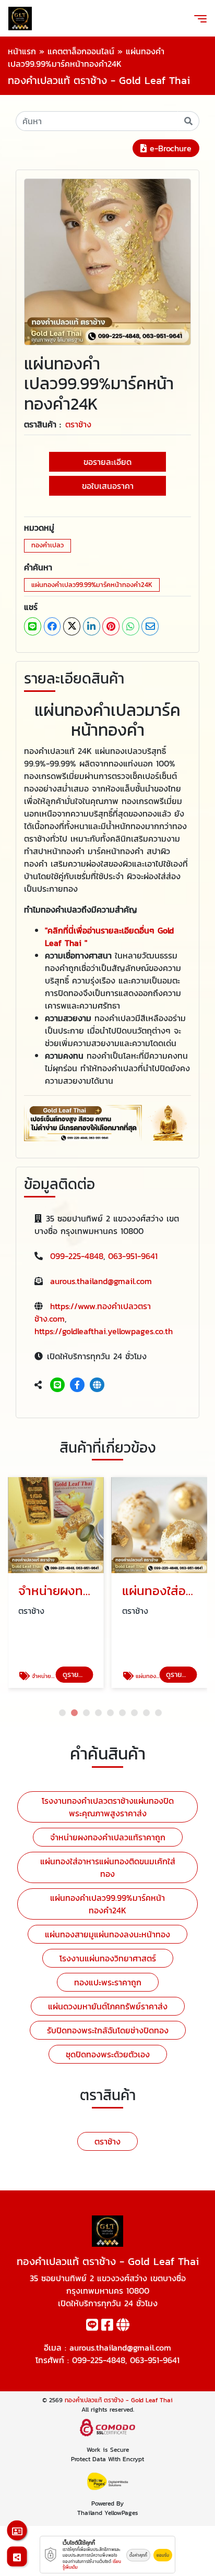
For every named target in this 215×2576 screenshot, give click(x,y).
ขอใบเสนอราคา (108, 486)
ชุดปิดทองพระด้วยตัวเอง (108, 2054)
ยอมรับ (163, 2555)
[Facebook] (77, 1385)
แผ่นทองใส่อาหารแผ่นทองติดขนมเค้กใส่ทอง (108, 1867)
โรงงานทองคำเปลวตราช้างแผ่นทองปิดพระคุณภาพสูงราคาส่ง (108, 1807)
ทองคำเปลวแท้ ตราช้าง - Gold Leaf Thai (119, 2400)
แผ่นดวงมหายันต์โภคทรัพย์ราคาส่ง (108, 2006)
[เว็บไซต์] (97, 1385)
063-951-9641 (133, 1256)
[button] (62, 1713)
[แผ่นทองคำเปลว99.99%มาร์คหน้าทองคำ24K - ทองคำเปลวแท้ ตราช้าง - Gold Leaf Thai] (107, 261)
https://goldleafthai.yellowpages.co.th (104, 1331)
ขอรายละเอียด (107, 462)
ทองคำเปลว (47, 545)
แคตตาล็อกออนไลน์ (81, 51)
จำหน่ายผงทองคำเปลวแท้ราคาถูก (108, 1837)
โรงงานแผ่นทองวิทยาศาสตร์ (108, 1958)
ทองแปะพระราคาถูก (108, 1982)
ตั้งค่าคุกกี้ (138, 2555)
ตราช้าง (78, 424)
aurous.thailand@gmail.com (101, 1281)
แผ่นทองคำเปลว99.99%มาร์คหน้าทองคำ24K (92, 585)
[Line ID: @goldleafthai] (57, 1385)
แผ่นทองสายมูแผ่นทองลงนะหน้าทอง (107, 1934)
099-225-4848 (77, 1256)
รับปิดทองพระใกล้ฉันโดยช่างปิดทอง (108, 2030)
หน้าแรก (22, 51)
